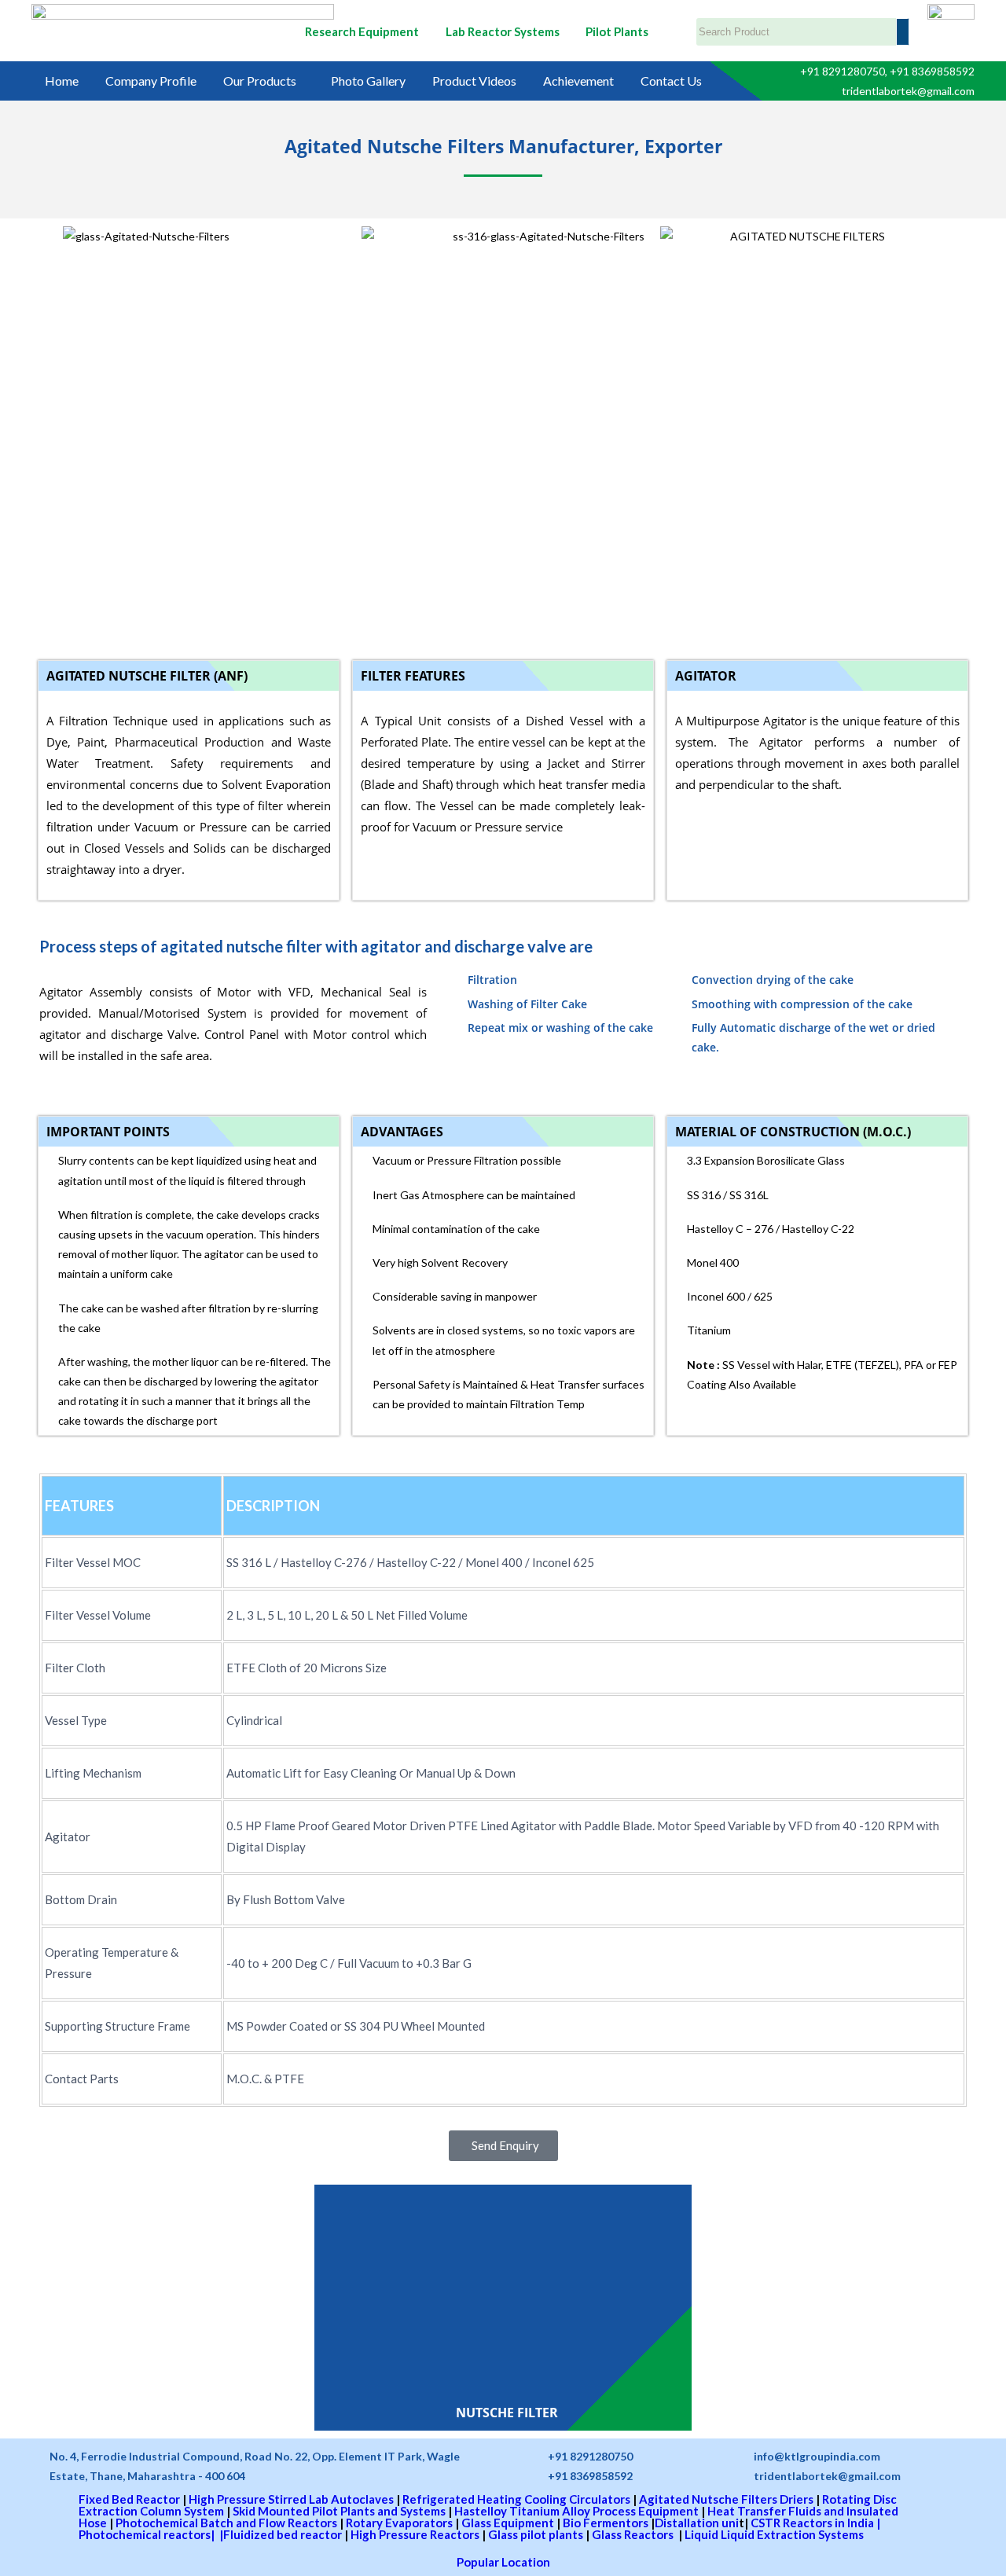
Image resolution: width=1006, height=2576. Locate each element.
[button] (264, 81)
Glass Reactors (634, 2534)
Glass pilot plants (536, 2534)
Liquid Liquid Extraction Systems (774, 2534)
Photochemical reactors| (147, 2534)
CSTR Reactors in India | (814, 2523)
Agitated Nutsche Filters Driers (726, 2499)
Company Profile (151, 81)
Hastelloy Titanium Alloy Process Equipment (576, 2511)
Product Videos (474, 81)
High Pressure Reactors (415, 2534)
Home (62, 81)
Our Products (260, 81)
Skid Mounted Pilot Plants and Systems (339, 2511)
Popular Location (503, 2562)
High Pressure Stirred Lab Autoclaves (291, 2499)
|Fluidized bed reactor (279, 2534)
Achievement (578, 81)
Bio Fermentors (606, 2523)
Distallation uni (697, 2523)
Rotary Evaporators (399, 2523)
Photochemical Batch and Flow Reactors (226, 2523)
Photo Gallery (368, 81)
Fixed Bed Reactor (129, 2499)
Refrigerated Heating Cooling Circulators (516, 2499)
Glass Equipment (508, 2523)
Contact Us (671, 81)
